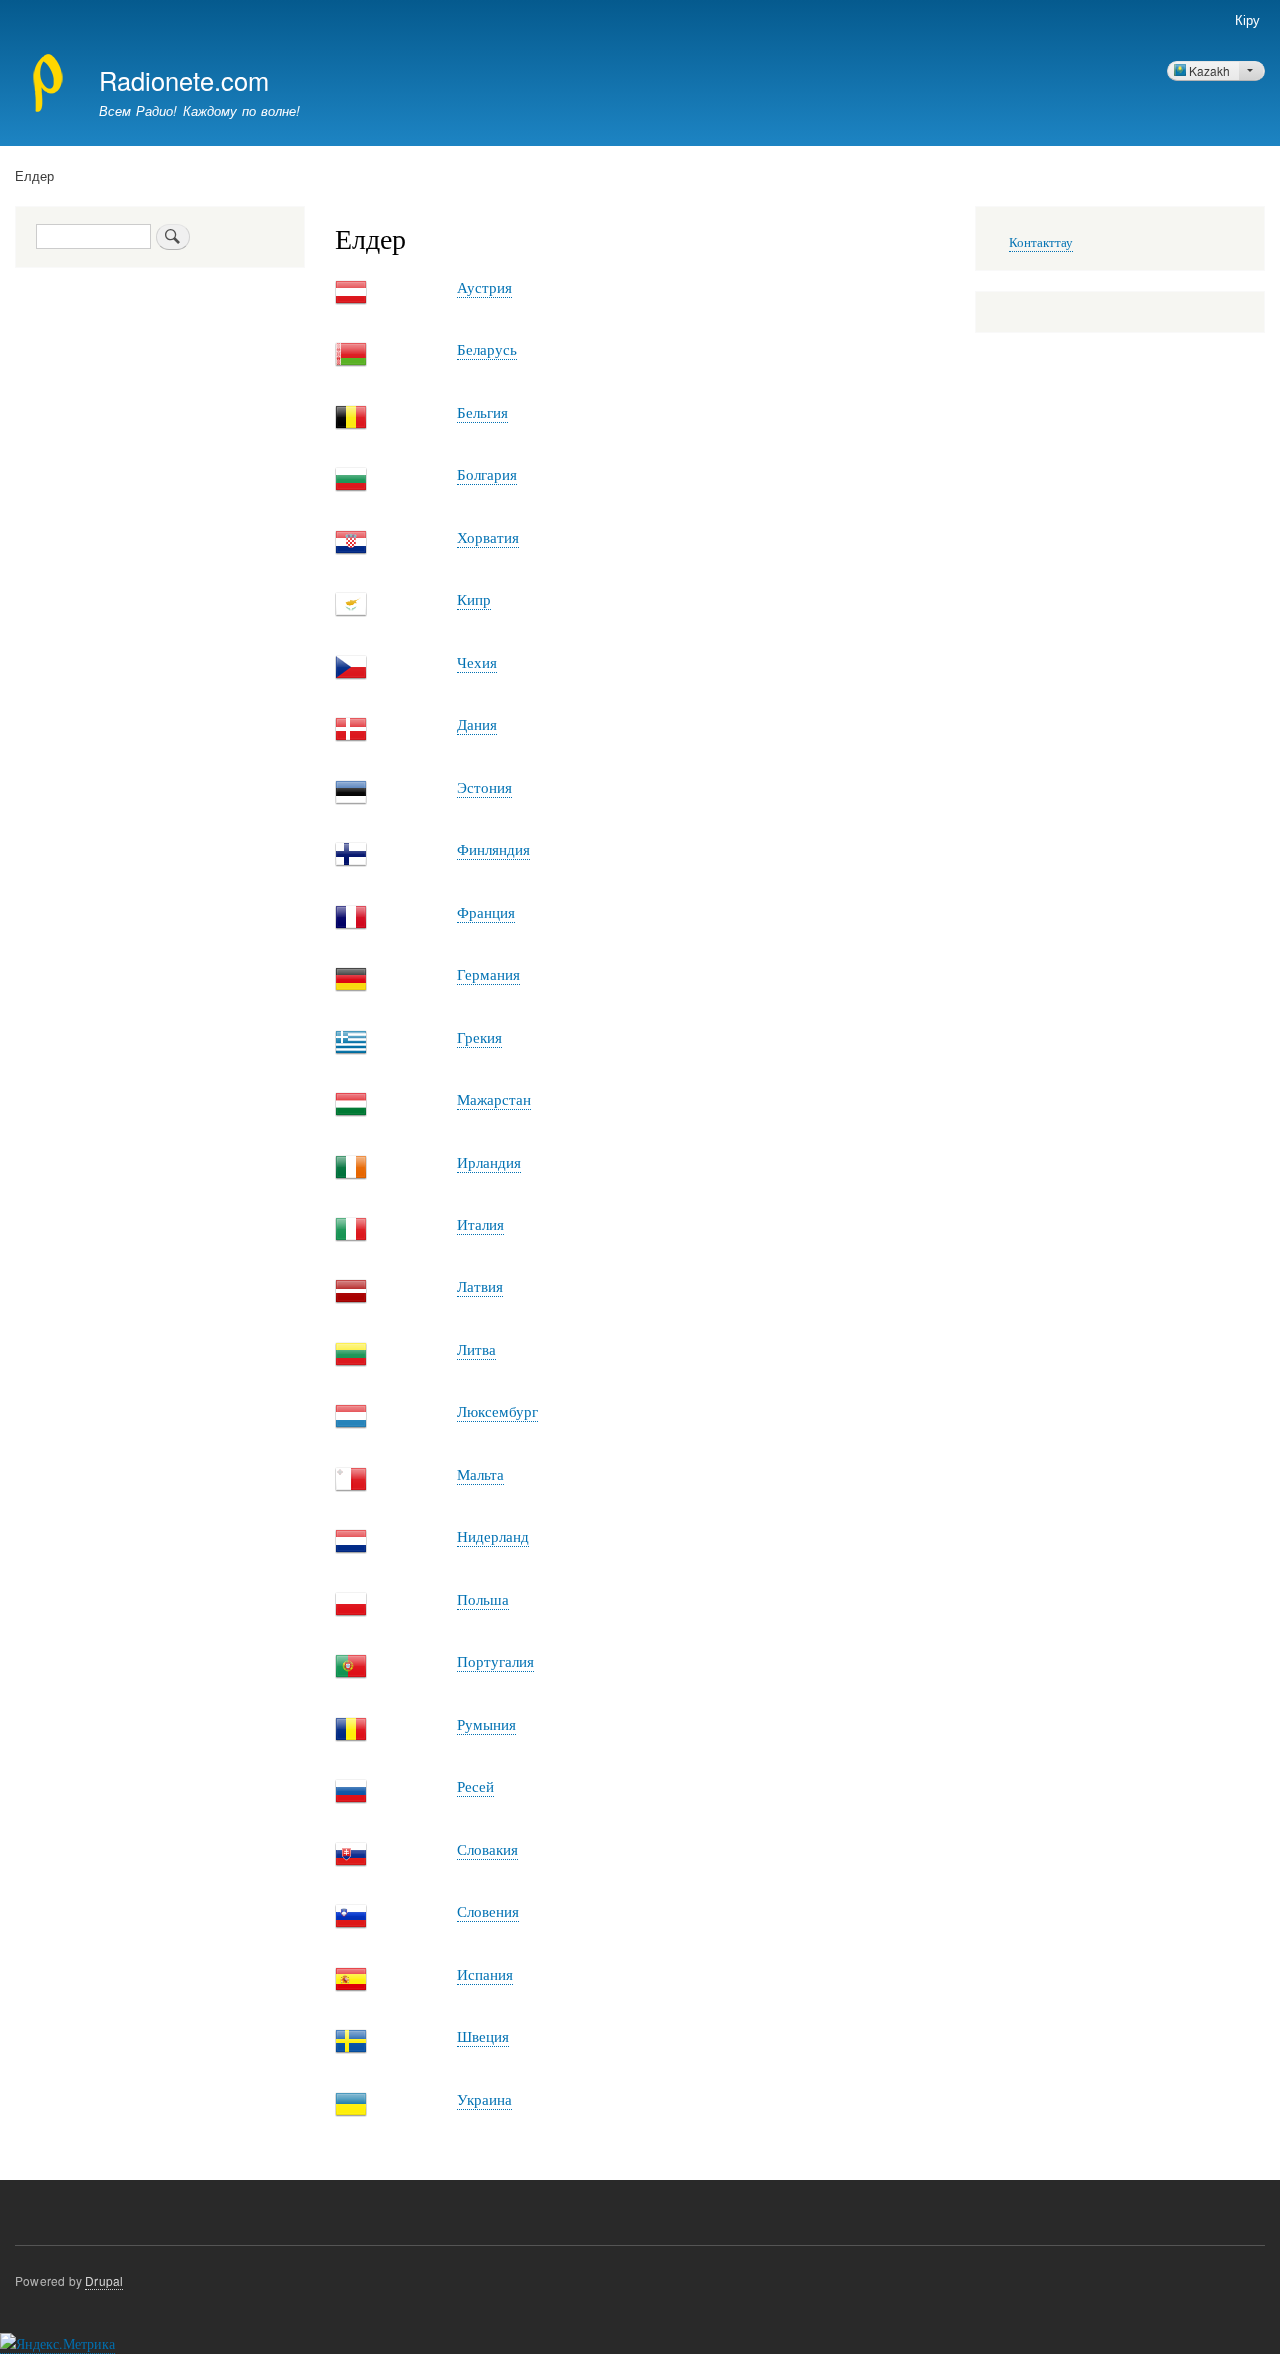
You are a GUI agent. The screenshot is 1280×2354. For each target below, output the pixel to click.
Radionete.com (184, 80)
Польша (483, 1599)
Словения (488, 1911)
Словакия (487, 1849)
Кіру (1247, 19)
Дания (477, 724)
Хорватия (488, 537)
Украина (484, 2099)
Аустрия (484, 287)
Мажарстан (494, 1099)
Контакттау (1041, 242)
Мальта (480, 1474)
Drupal (104, 2280)
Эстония (484, 787)
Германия (488, 974)
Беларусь (487, 349)
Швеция (483, 2036)
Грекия (479, 1037)
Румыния (486, 1724)
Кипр (474, 599)
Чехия (477, 662)
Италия (480, 1224)
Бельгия (482, 412)
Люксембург (497, 1411)
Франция (486, 912)
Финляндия (493, 849)
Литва (476, 1349)
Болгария (487, 474)
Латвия (480, 1286)
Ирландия (489, 1162)
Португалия (495, 1661)
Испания (485, 1974)
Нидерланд (493, 1536)
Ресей (475, 1786)
